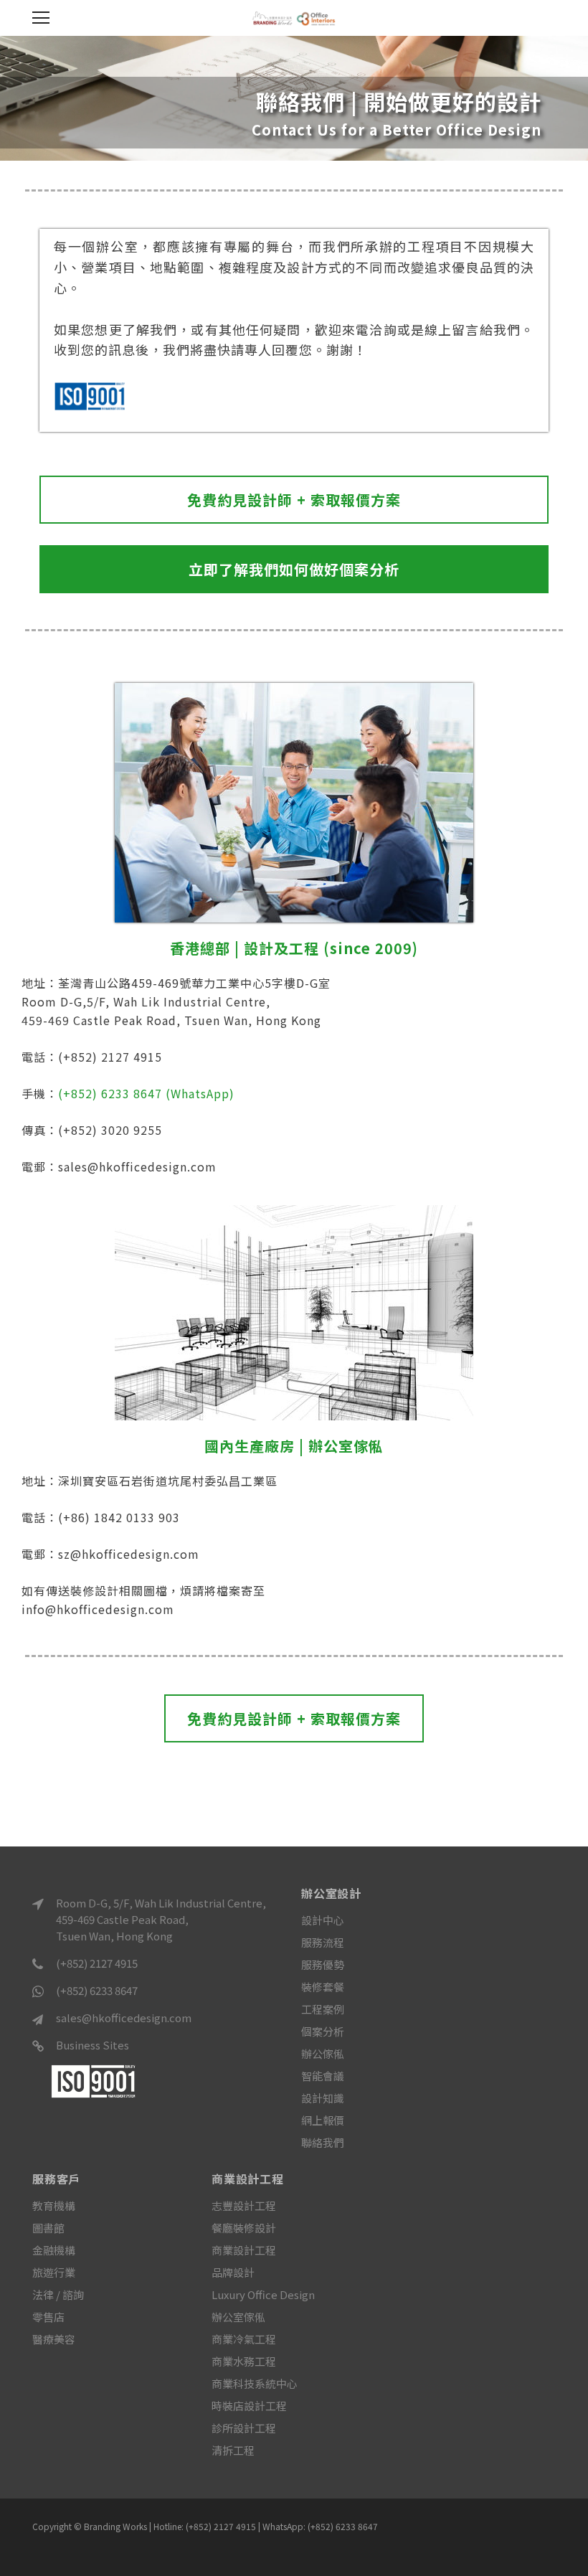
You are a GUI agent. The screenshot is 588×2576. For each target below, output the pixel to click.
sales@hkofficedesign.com (124, 2018)
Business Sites (93, 2045)
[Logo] (294, 17)
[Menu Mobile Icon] (41, 18)
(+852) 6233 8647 (97, 1990)
